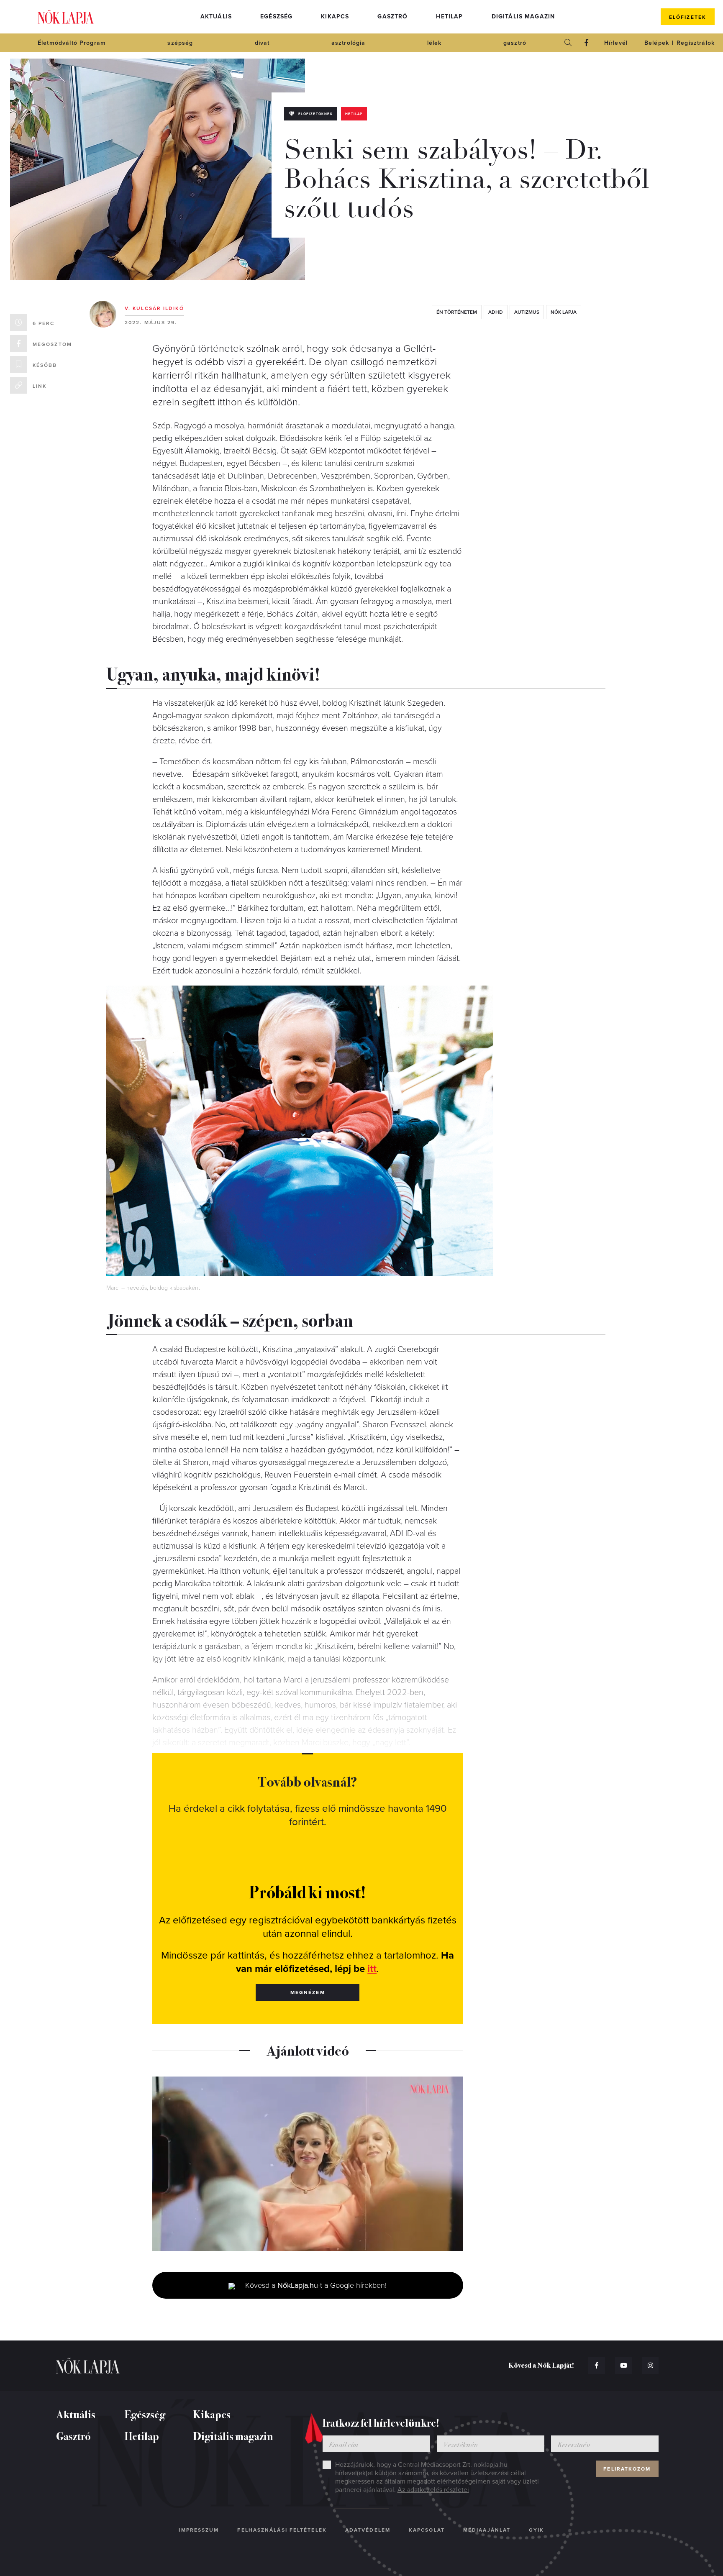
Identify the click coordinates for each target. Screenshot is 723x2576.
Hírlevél (616, 43)
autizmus (527, 312)
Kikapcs (335, 17)
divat (262, 43)
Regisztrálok (696, 43)
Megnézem (308, 1992)
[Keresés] (568, 43)
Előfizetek (688, 17)
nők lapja (564, 312)
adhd (496, 312)
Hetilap (449, 17)
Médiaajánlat (487, 2530)
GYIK (536, 2530)
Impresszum (199, 2530)
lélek (435, 43)
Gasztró (392, 17)
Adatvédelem (368, 2530)
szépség (180, 43)
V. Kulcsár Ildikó (154, 308)
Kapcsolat (427, 2530)
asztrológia (349, 43)
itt (372, 1969)
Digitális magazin (523, 17)
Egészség (276, 17)
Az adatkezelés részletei (433, 2490)
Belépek (657, 43)
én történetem (457, 312)
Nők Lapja (66, 17)
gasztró (515, 43)
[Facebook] (587, 43)
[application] (308, 2164)
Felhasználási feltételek (282, 2530)
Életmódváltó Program (72, 43)
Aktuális (216, 17)
